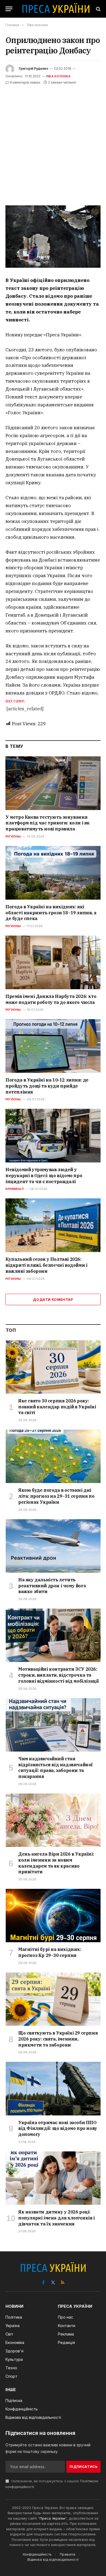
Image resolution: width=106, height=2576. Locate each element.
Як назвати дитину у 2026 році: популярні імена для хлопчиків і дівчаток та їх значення (57, 2218)
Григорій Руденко (34, 68)
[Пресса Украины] (56, 9)
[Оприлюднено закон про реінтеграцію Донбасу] (53, 237)
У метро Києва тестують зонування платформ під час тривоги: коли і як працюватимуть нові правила (48, 823)
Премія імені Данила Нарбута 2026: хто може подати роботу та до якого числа (51, 999)
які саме (15, 701)
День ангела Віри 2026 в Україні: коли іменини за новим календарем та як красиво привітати (56, 1863)
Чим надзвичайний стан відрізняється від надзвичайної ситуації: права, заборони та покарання (55, 1767)
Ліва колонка (58, 76)
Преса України (52, 2518)
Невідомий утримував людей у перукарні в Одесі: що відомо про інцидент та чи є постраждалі (44, 1176)
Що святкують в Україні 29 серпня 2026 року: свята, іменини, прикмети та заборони (58, 2039)
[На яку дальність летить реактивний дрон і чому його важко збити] (53, 1546)
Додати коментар (53, 1299)
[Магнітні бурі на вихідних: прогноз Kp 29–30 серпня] (53, 1916)
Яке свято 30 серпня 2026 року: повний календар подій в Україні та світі (57, 1407)
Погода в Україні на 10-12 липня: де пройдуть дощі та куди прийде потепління (47, 1086)
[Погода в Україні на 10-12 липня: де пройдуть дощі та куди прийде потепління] (53, 1046)
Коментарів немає (25, 82)
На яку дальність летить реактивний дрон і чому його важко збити (52, 1586)
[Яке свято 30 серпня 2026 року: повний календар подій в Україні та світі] (53, 1367)
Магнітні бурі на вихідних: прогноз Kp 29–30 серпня (50, 1952)
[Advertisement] (53, 141)
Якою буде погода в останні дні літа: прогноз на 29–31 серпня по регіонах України (56, 1496)
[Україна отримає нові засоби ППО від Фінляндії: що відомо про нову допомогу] (53, 2088)
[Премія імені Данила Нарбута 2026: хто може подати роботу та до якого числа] (53, 962)
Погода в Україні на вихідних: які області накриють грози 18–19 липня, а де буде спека (51, 913)
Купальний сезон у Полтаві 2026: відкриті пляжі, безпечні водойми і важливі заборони (46, 1265)
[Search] (98, 9)
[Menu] (9, 9)
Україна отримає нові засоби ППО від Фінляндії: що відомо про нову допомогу (58, 2129)
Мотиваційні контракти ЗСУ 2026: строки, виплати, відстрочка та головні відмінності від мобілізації (59, 1675)
